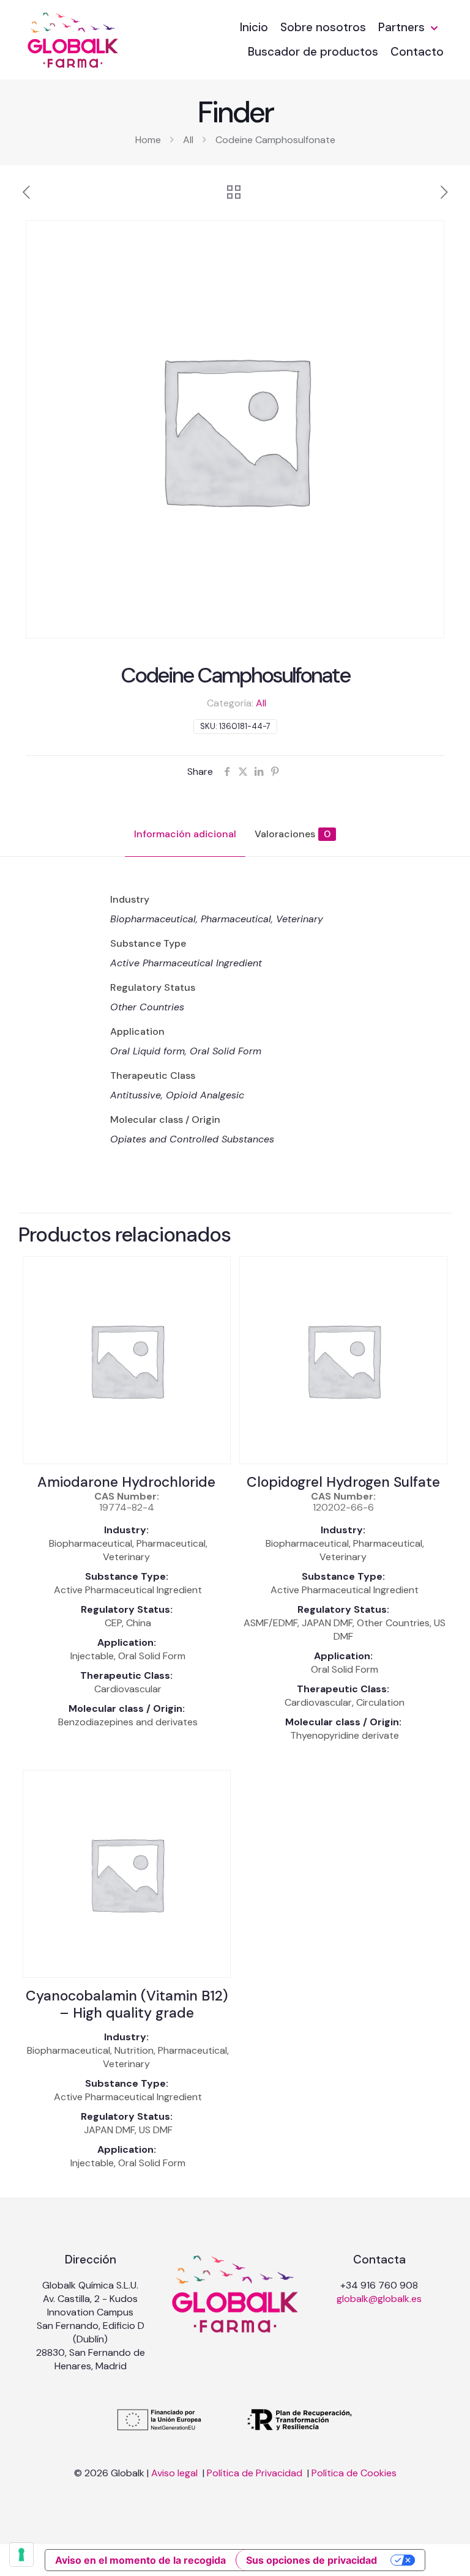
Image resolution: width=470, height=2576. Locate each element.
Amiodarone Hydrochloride (126, 1482)
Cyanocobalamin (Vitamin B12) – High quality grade (127, 2004)
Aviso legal (176, 2473)
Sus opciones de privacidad (311, 2560)
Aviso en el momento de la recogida (140, 2560)
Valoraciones (293, 834)
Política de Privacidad (256, 2473)
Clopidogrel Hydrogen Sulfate (343, 1482)
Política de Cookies (354, 2473)
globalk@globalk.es (379, 2299)
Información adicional (185, 834)
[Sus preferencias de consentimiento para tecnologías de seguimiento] (21, 2555)
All (188, 140)
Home (148, 140)
